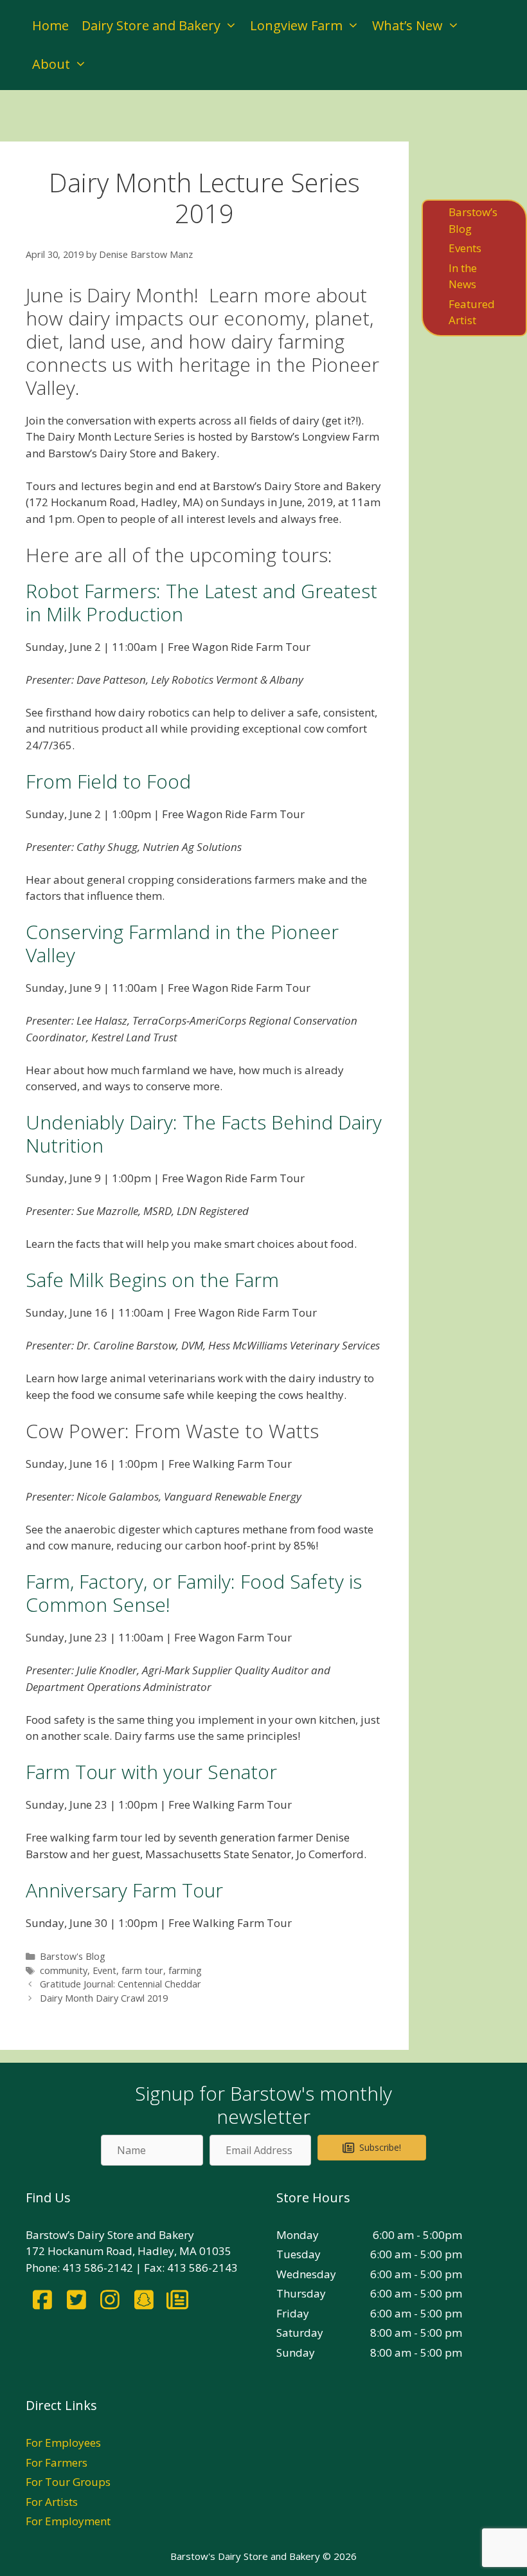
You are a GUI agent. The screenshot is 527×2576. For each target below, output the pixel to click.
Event (104, 1970)
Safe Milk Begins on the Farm (152, 1280)
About (51, 64)
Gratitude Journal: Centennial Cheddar (121, 1984)
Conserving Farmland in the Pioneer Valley (182, 943)
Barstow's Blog (73, 1956)
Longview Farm (296, 25)
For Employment (68, 2521)
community (64, 1970)
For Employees (63, 2443)
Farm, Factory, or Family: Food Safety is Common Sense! (194, 1593)
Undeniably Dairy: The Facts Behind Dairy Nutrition (204, 1134)
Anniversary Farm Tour (124, 1890)
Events (465, 248)
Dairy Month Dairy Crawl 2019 (104, 1998)
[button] (372, 2148)
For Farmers (57, 2462)
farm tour (142, 1970)
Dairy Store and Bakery (151, 25)
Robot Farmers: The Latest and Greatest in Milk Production (201, 602)
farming (185, 1970)
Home (50, 25)
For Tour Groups (68, 2482)
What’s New (407, 25)
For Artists (52, 2502)
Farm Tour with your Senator (151, 1772)
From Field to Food (108, 781)
